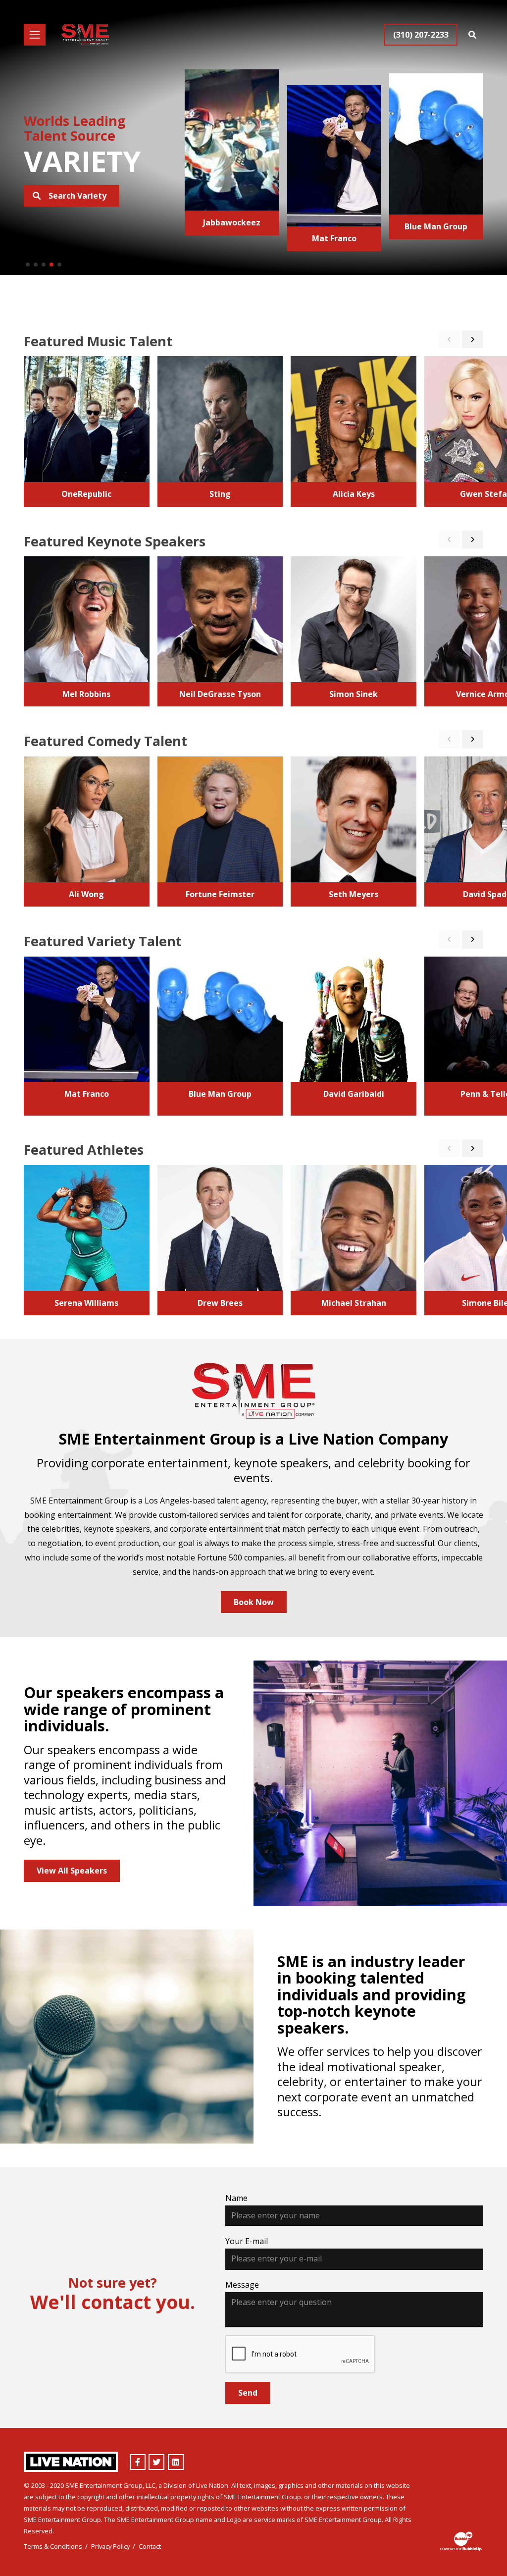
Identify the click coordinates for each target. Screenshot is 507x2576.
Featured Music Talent (98, 341)
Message (242, 2285)
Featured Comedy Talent (105, 741)
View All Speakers (72, 1871)
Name (236, 2198)
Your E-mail (247, 2241)
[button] (28, 265)
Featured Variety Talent (103, 941)
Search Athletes (79, 196)
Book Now (254, 1602)
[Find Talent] (472, 35)
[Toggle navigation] (35, 35)
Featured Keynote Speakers (115, 541)
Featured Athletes (84, 1150)
